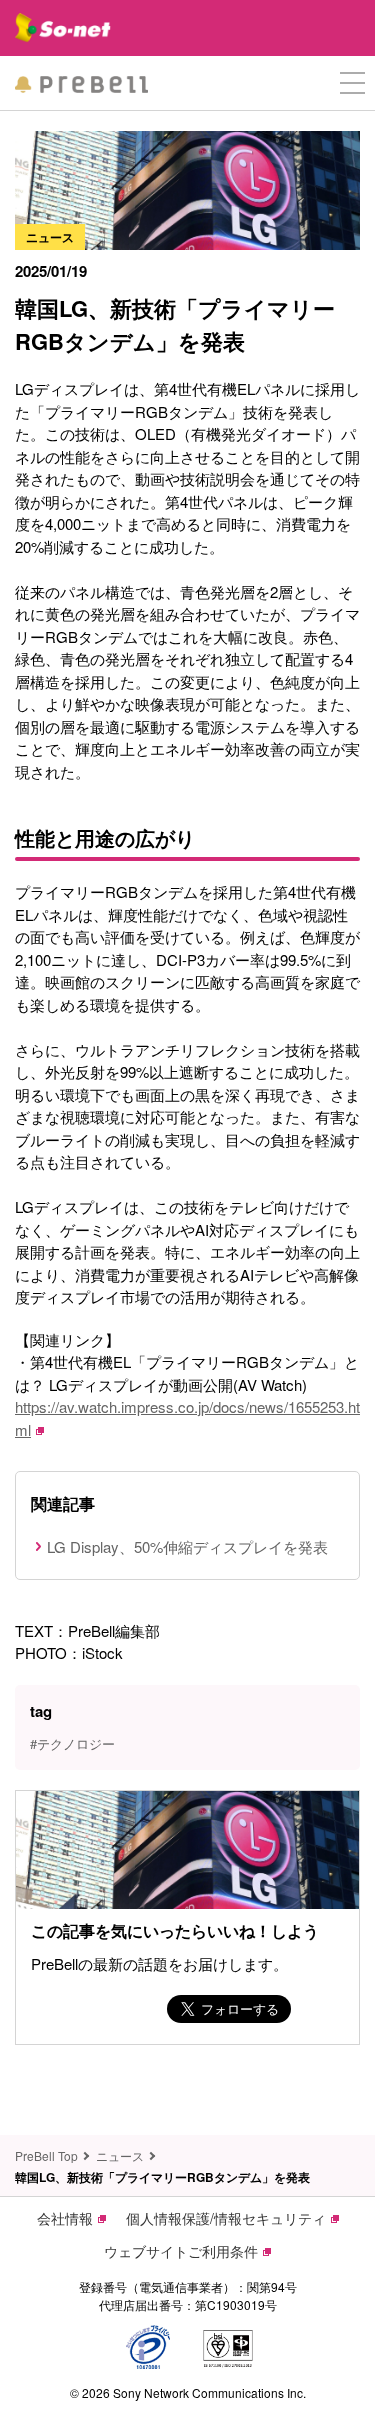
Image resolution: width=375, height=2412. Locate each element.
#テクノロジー (72, 1743)
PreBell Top (46, 2155)
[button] (352, 83)
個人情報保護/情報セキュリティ (226, 2218)
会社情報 (65, 2218)
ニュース (120, 2155)
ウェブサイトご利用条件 (181, 2251)
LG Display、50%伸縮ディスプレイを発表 (187, 1546)
